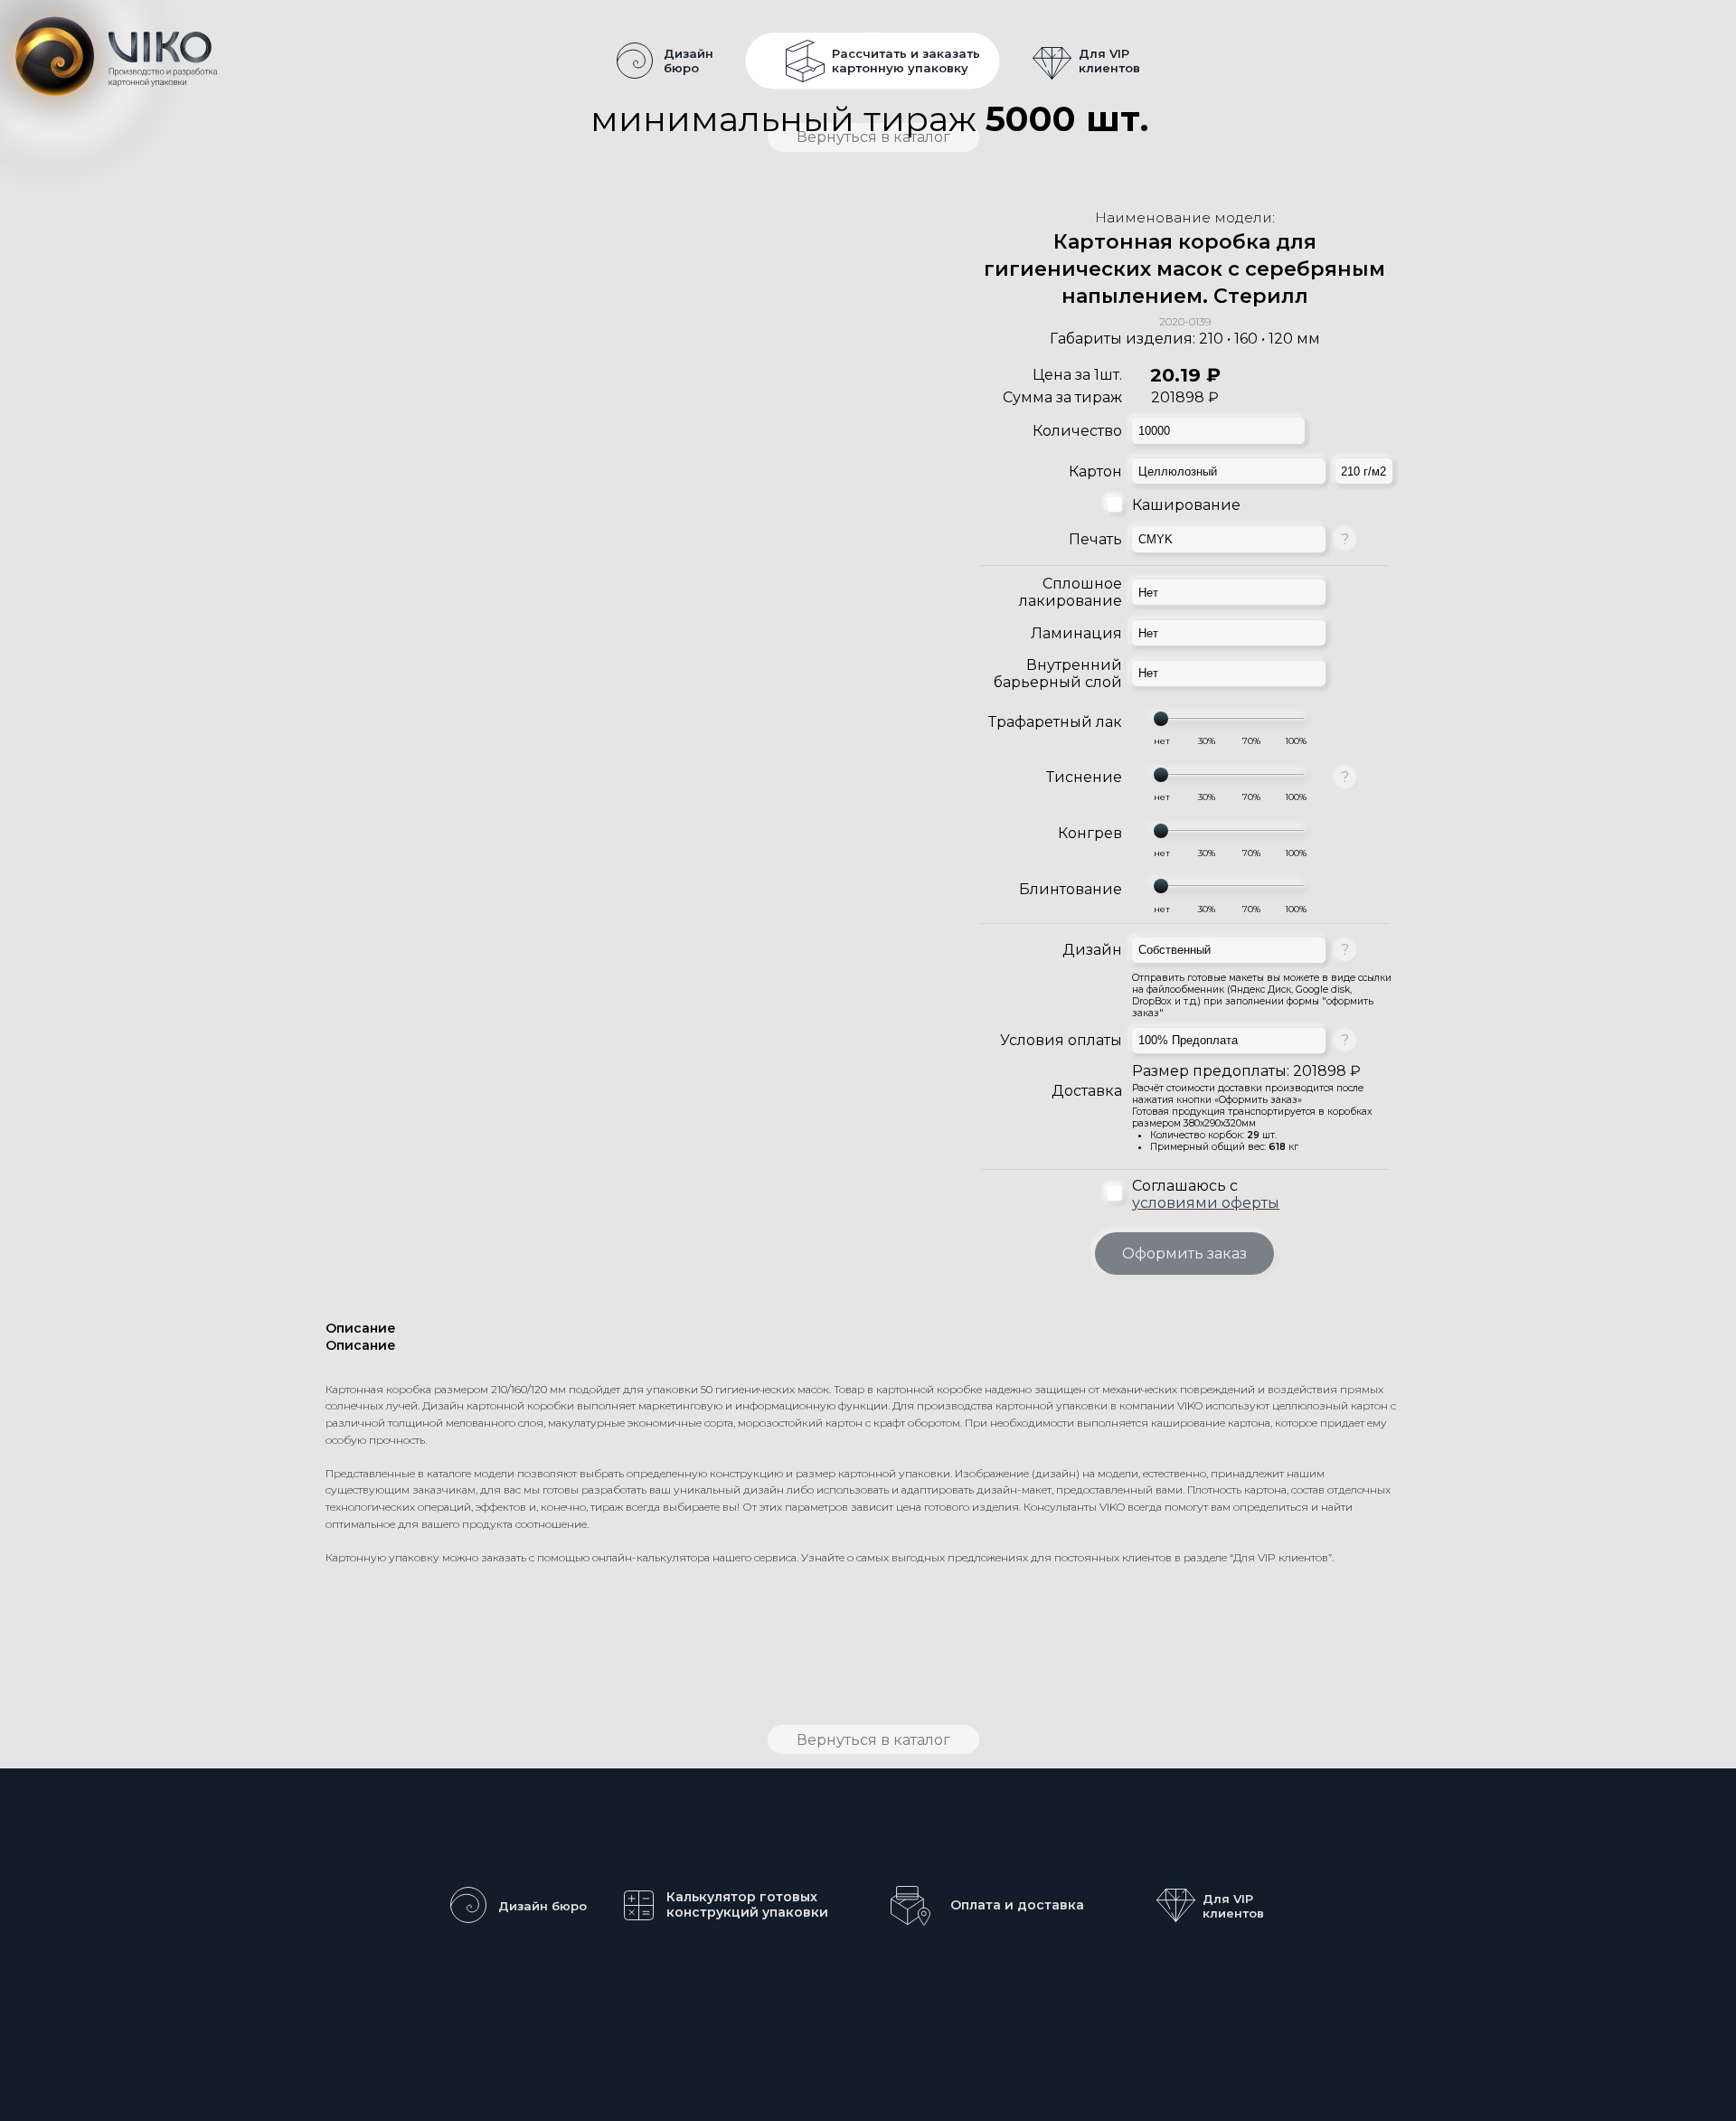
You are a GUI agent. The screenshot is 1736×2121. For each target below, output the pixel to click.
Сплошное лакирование (1071, 592)
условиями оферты (1206, 1203)
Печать (1095, 539)
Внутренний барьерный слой (1058, 674)
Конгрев (1090, 833)
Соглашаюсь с (1206, 1194)
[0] (1161, 741)
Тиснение (1084, 777)
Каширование (1186, 505)
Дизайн (1092, 950)
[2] (1251, 741)
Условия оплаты (1061, 1040)
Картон (1095, 471)
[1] (1207, 741)
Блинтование (1071, 889)
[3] (1295, 741)
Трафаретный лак (1055, 722)
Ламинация (1076, 633)
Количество (1077, 431)
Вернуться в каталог (873, 1740)
